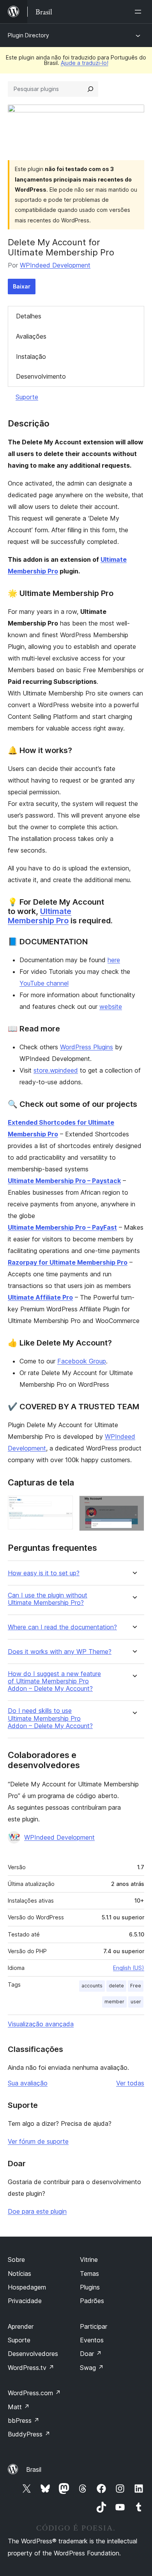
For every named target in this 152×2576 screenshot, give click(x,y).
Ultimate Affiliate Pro (40, 1297)
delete (116, 1986)
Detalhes (29, 316)
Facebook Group (82, 1361)
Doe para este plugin (37, 2211)
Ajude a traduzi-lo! (85, 63)
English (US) (129, 1968)
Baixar (22, 286)
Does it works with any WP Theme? (60, 1652)
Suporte (27, 397)
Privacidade (25, 2301)
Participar (94, 2326)
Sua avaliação (28, 2083)
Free (136, 1986)
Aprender (21, 2326)
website (111, 1007)
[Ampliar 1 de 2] (62, 1506)
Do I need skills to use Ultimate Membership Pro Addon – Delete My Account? (50, 1718)
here (114, 960)
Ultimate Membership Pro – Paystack (64, 1181)
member (114, 2002)
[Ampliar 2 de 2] (134, 1506)
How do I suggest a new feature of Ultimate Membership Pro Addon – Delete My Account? (54, 1681)
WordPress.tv (31, 2368)
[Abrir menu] (140, 12)
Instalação (31, 357)
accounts (92, 1986)
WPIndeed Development (55, 265)
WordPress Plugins (87, 1047)
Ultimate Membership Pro (40, 916)
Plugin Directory (28, 35)
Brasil (34, 2469)
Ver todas (130, 2083)
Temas (89, 2274)
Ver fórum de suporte (38, 2141)
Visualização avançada (41, 2024)
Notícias (19, 2274)
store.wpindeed (56, 1070)
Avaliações (31, 336)
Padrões (92, 2301)
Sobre (16, 2260)
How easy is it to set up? (44, 1573)
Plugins (90, 2287)
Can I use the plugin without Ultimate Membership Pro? (48, 1599)
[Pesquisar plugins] (90, 89)
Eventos (92, 2340)
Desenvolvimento (41, 376)
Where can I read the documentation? (62, 1627)
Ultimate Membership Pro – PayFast (62, 1227)
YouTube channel (44, 983)
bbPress (24, 2420)
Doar (91, 2354)
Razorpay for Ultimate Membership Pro (68, 1262)
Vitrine (89, 2260)
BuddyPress (29, 2434)
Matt (19, 2407)
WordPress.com (34, 2393)
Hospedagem (27, 2287)
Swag (92, 2368)
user (136, 2002)
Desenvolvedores (33, 2354)
